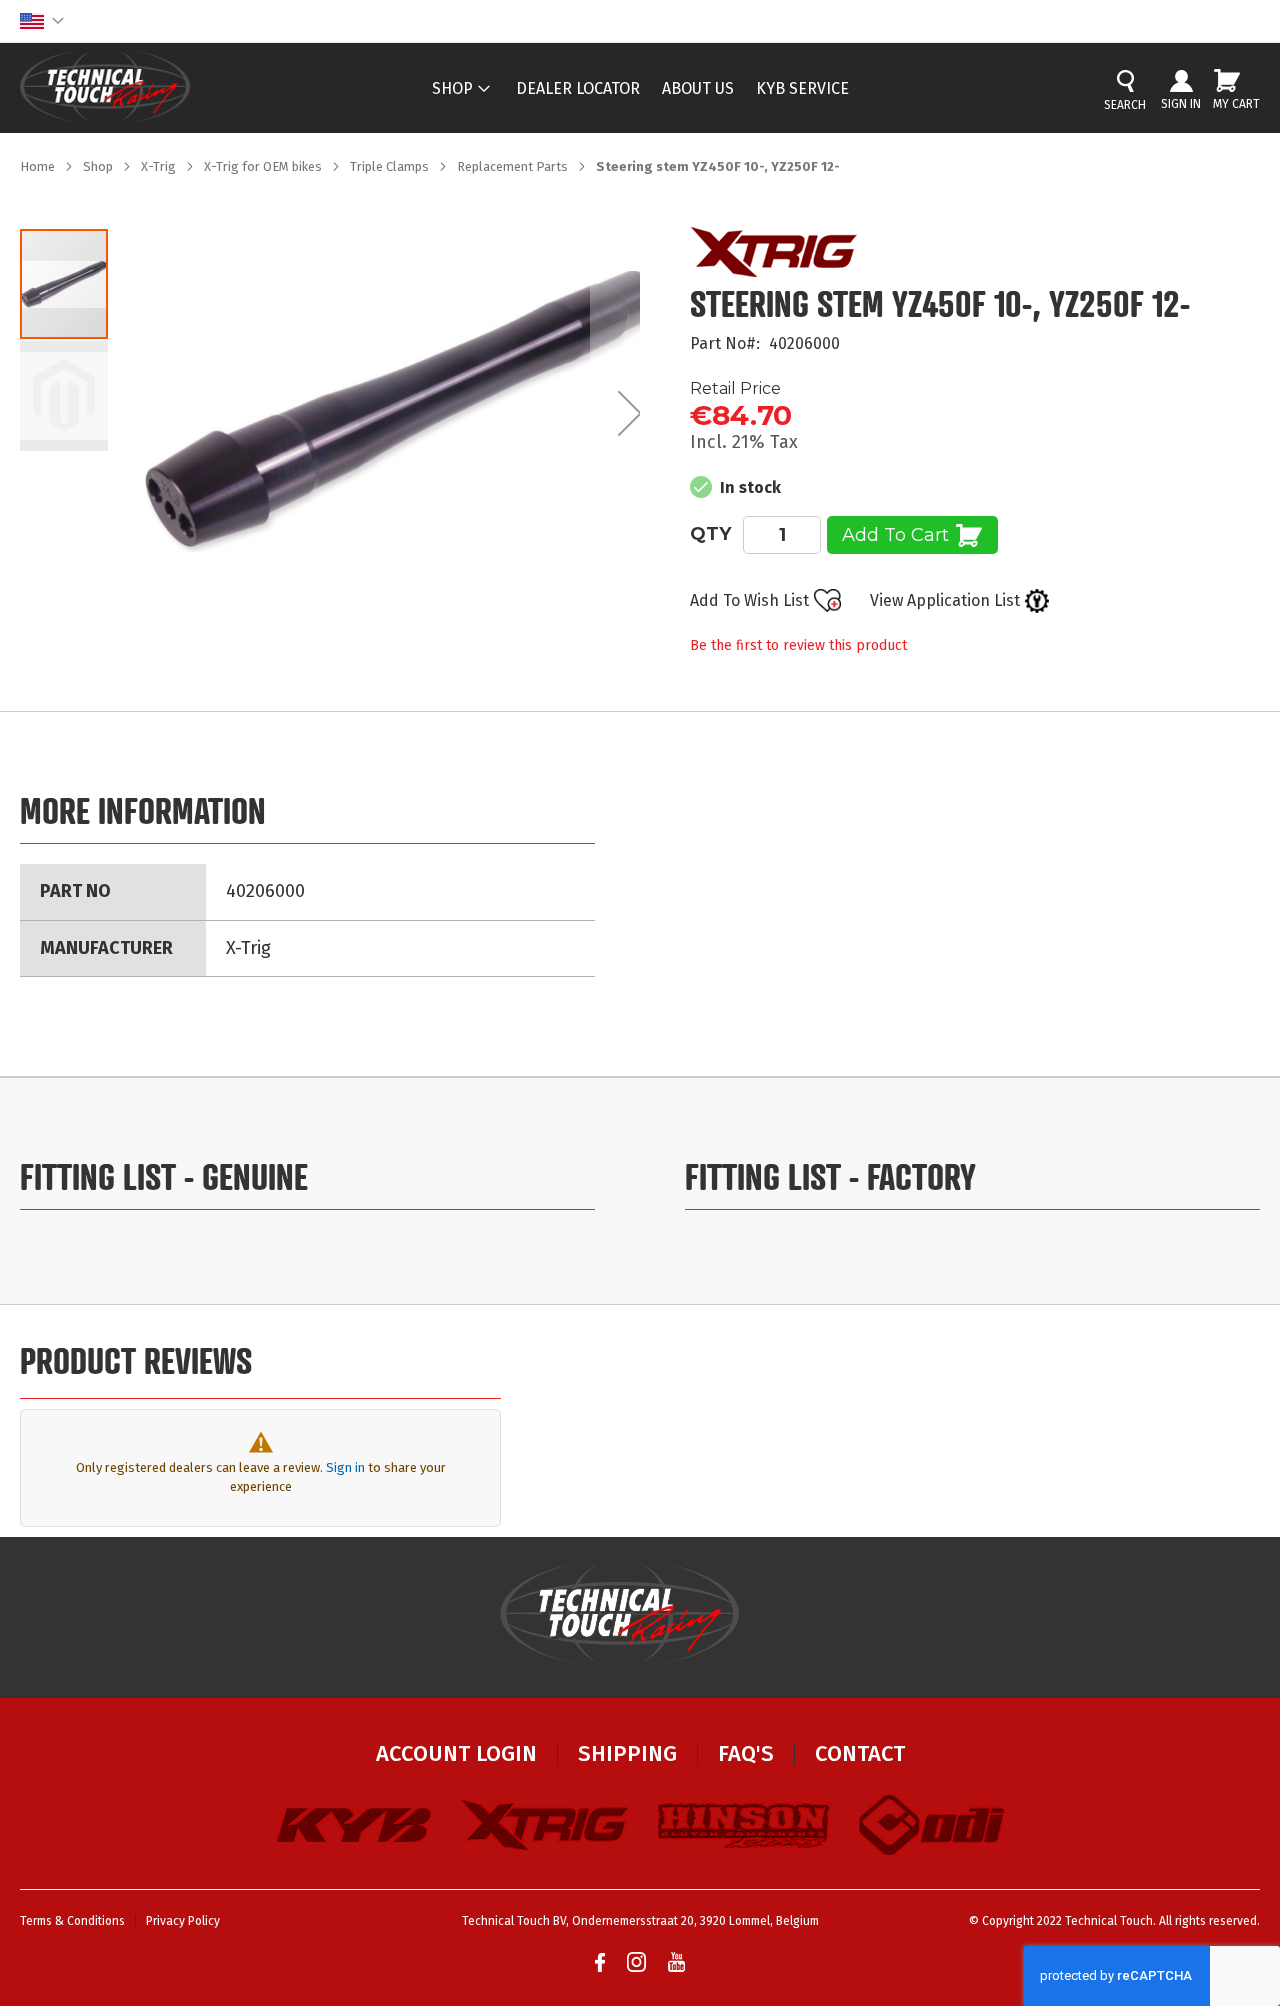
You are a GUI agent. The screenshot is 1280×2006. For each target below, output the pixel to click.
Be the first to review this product (798, 645)
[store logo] (105, 86)
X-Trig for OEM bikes (264, 166)
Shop (99, 166)
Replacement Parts (514, 166)
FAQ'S (746, 1753)
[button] (42, 21)
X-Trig (160, 166)
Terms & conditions (72, 1921)
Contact (860, 1753)
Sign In (1181, 104)
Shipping (627, 1753)
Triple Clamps (391, 166)
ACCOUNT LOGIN (456, 1753)
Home (39, 166)
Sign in (345, 1467)
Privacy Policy (183, 1921)
